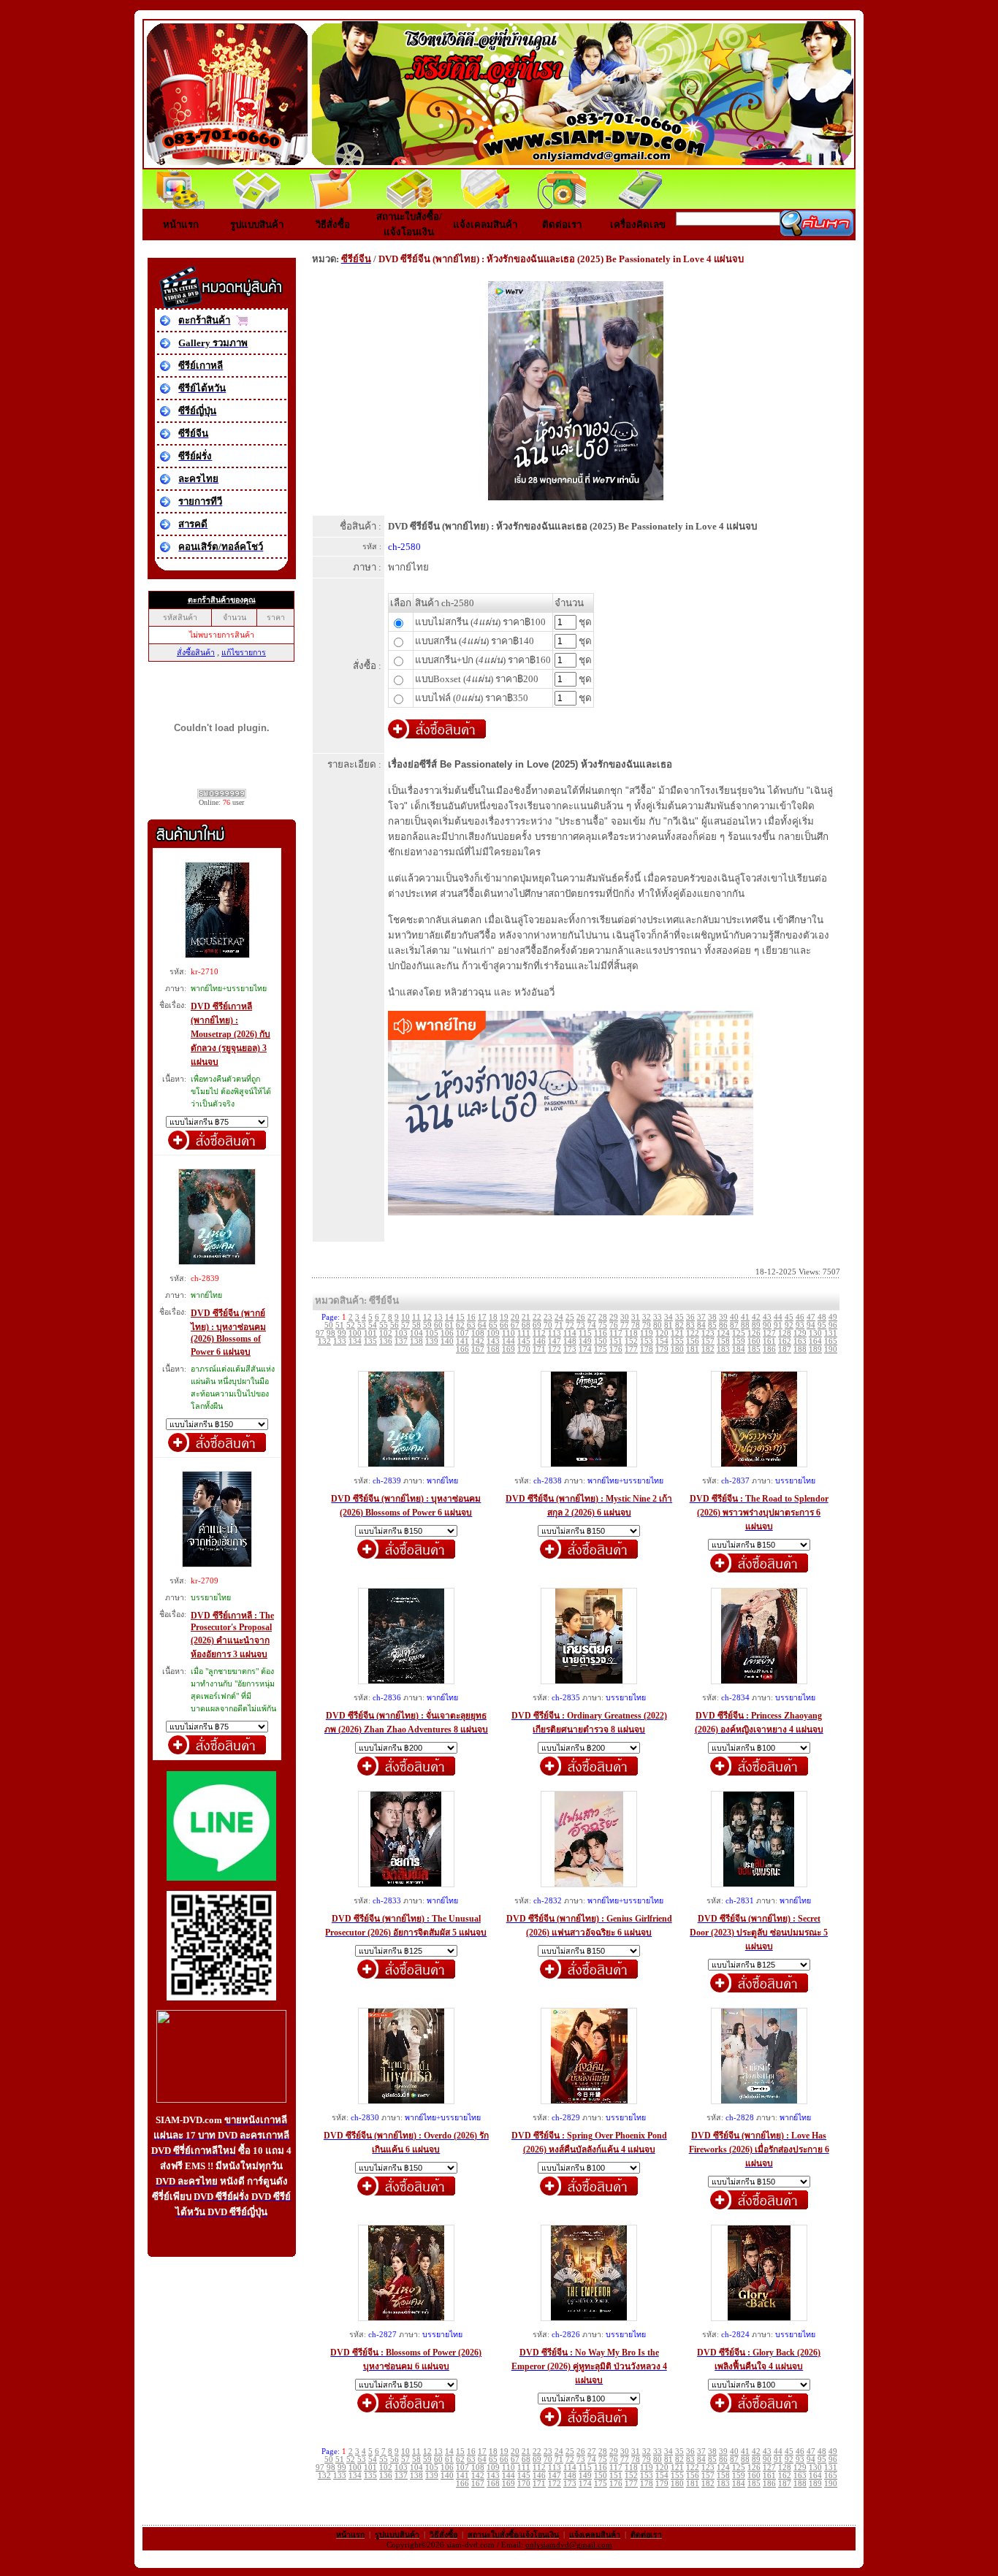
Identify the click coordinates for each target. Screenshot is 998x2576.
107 (462, 1333)
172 (555, 1349)
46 (800, 1317)
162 (785, 1341)
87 (734, 1325)
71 (559, 1325)
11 (416, 1317)
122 (693, 1333)
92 (789, 1325)
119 (647, 1333)
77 (625, 1325)
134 (355, 1341)
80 (658, 1325)
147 (555, 1341)
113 (555, 1333)
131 (831, 1333)
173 (570, 1349)
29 (614, 1317)
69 (537, 1325)
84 (701, 1325)
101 (370, 1333)
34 (668, 1317)
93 (800, 1325)
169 (508, 1349)
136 (386, 1341)
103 (401, 1333)
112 (539, 1333)
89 (756, 1325)
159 (739, 1341)
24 (559, 1317)
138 (416, 1341)
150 (601, 1341)
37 (701, 1317)
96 (833, 1325)
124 (723, 1333)
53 (362, 1325)
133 (340, 1341)
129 (800, 1333)
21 (526, 1317)
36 (690, 1317)
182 (708, 1349)
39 (723, 1317)
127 (769, 1333)
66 (504, 1325)
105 (432, 1333)
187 (785, 1349)
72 (570, 1325)
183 (723, 1349)
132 (324, 1341)
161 (769, 1341)
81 (668, 1325)
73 (581, 1325)
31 (636, 1317)
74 (592, 1325)
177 (631, 1349)
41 (745, 1317)
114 (570, 1333)
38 (712, 1317)
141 (462, 1341)
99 (342, 1333)
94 (811, 1325)
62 (460, 1325)
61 (449, 1325)
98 (331, 1333)
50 (329, 1325)
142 (478, 1341)
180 (677, 1349)
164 (815, 1341)
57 (405, 1325)
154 (662, 1341)
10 (405, 1317)
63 (471, 1325)
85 (712, 1325)
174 (585, 1349)
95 (822, 1325)
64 (482, 1325)
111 (524, 1333)
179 (662, 1349)
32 (647, 1317)
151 (616, 1341)
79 (647, 1325)
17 (482, 1317)
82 (679, 1325)
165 (831, 1341)
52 (351, 1325)
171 (539, 1349)
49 (833, 1317)
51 (340, 1325)
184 (739, 1349)
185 (754, 1349)
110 (508, 1333)
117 (616, 1333)
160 (754, 1341)
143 (493, 1341)
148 (570, 1341)
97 (320, 1333)
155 (677, 1341)
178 (647, 1349)
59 (427, 1325)
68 (526, 1325)
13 (438, 1317)
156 (693, 1341)
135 (370, 1341)
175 (601, 1349)
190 (831, 1349)
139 (432, 1341)
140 (447, 1341)
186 (769, 1349)
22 (537, 1317)
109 (493, 1333)
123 (708, 1333)
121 (677, 1333)
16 (471, 1317)
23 (548, 1317)
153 (647, 1341)
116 (601, 1333)
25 (570, 1317)
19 (504, 1317)
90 (767, 1325)
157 (708, 1341)
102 (386, 1333)
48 (822, 1317)
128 (785, 1333)
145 (524, 1341)
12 (427, 1317)
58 (416, 1325)
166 (462, 1349)
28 (603, 1317)
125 (739, 1333)
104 (416, 1333)
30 (625, 1317)
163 (800, 1341)
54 (373, 1325)
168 (493, 1349)
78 (636, 1325)
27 (592, 1317)
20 (515, 1317)
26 (581, 1317)
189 (815, 1349)
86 (723, 1325)
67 (515, 1325)
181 (693, 1349)
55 (384, 1325)
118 (631, 1333)
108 (478, 1333)
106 (447, 1333)
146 (539, 1341)
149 (585, 1341)
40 (734, 1317)
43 (767, 1317)
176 (616, 1349)
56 (395, 1325)
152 (631, 1341)
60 (438, 1325)
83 (690, 1325)
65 (493, 1325)
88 (745, 1325)
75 (603, 1325)
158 (723, 1341)
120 (662, 1333)
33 (658, 1317)
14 (449, 1317)
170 (524, 1349)
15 (460, 1317)
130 (815, 1333)
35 (679, 1317)
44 (778, 1317)
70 (548, 1325)
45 (789, 1317)
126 (754, 1333)
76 (614, 1325)
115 (585, 1333)
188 (800, 1349)
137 (401, 1341)
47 (811, 1317)
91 (778, 1325)
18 (493, 1317)
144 (508, 1341)
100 (355, 1333)
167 (478, 1349)
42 (756, 1317)
